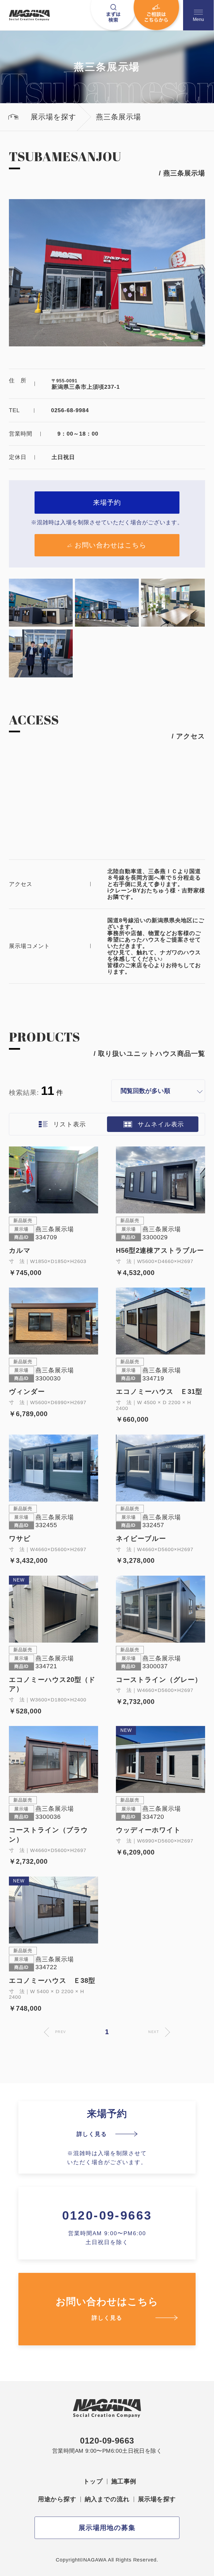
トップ (93, 2481)
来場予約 (107, 502)
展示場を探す (157, 2499)
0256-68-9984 (70, 410)
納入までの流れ (107, 2499)
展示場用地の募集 (107, 2528)
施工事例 (124, 2481)
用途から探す (57, 2499)
